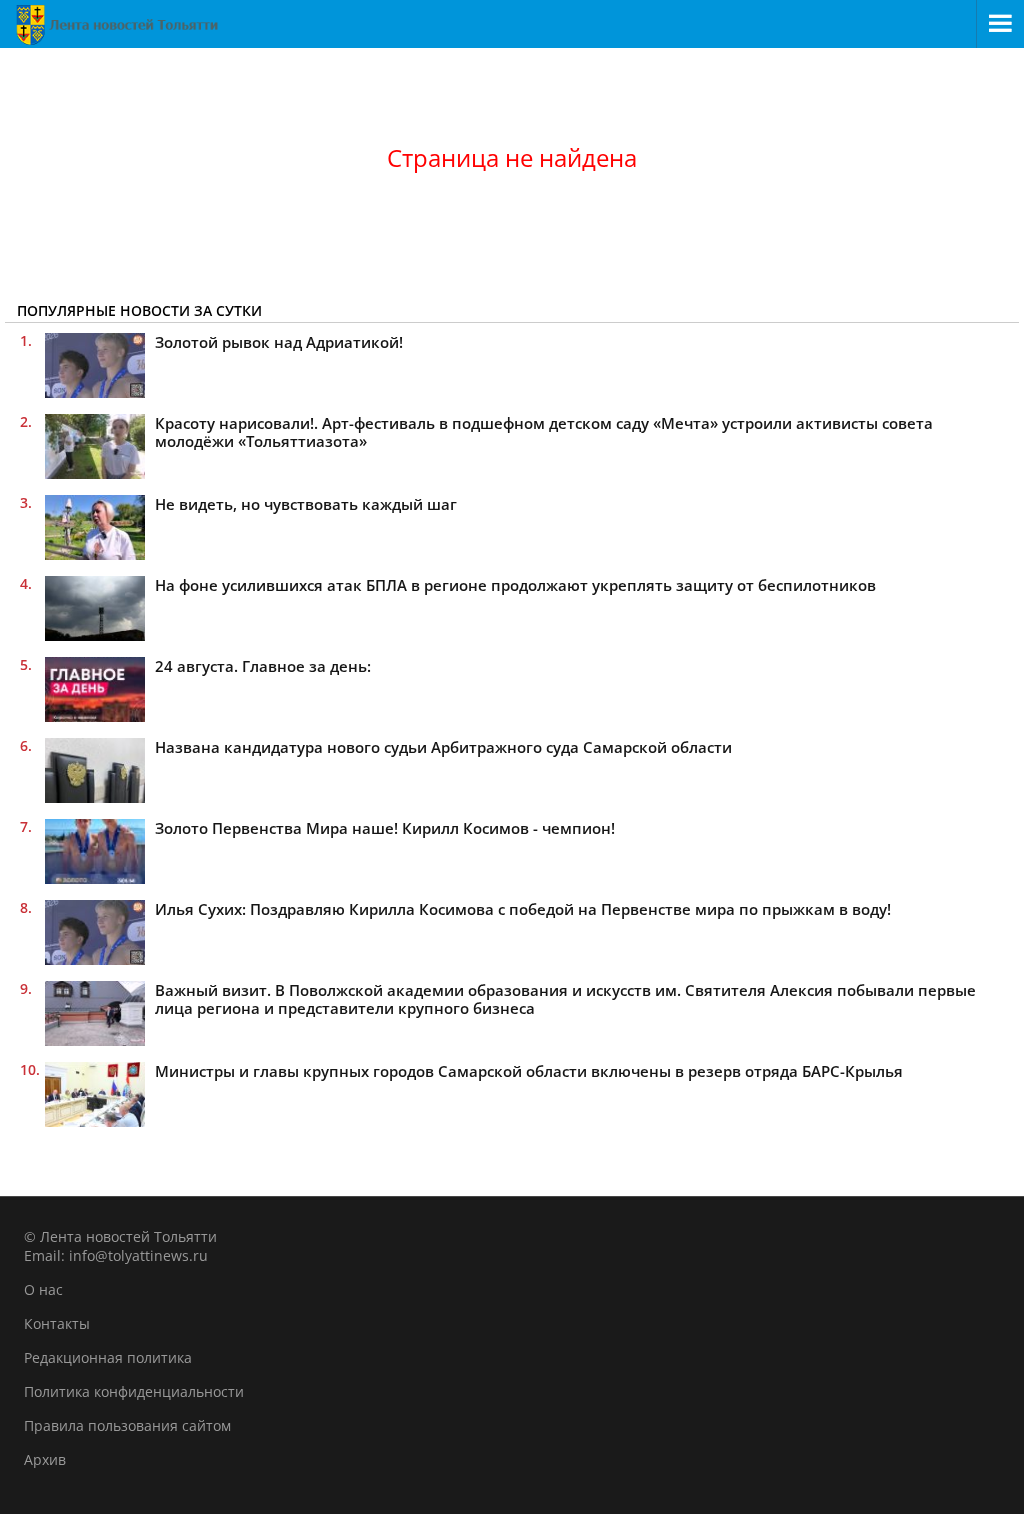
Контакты (57, 1323)
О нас (43, 1289)
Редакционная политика (108, 1357)
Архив (45, 1459)
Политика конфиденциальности (134, 1391)
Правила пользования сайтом (127, 1425)
